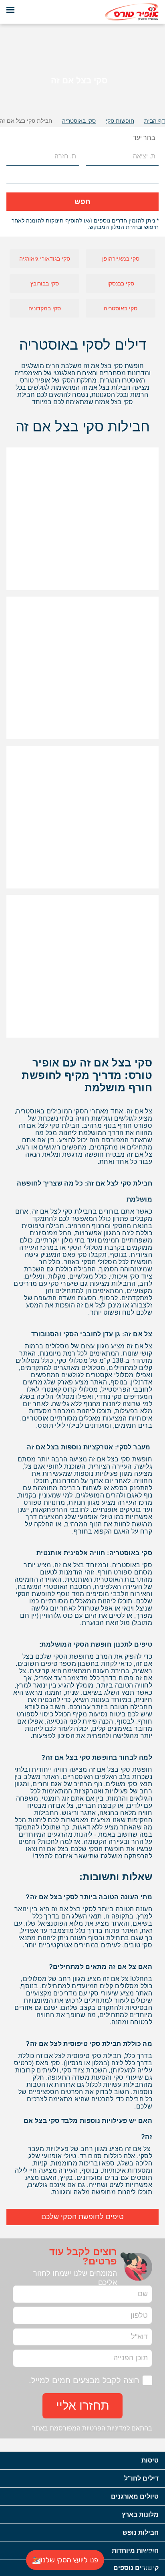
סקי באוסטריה (121, 308)
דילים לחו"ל (141, 2478)
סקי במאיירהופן (121, 259)
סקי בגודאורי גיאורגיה (45, 259)
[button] (13, 138)
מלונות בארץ (140, 2514)
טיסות (150, 2460)
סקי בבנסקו (121, 283)
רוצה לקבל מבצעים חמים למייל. (84, 2380)
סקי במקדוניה (45, 308)
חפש (82, 202)
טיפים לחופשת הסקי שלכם (82, 2217)
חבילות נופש (141, 2532)
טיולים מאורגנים (135, 2496)
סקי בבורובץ (45, 283)
